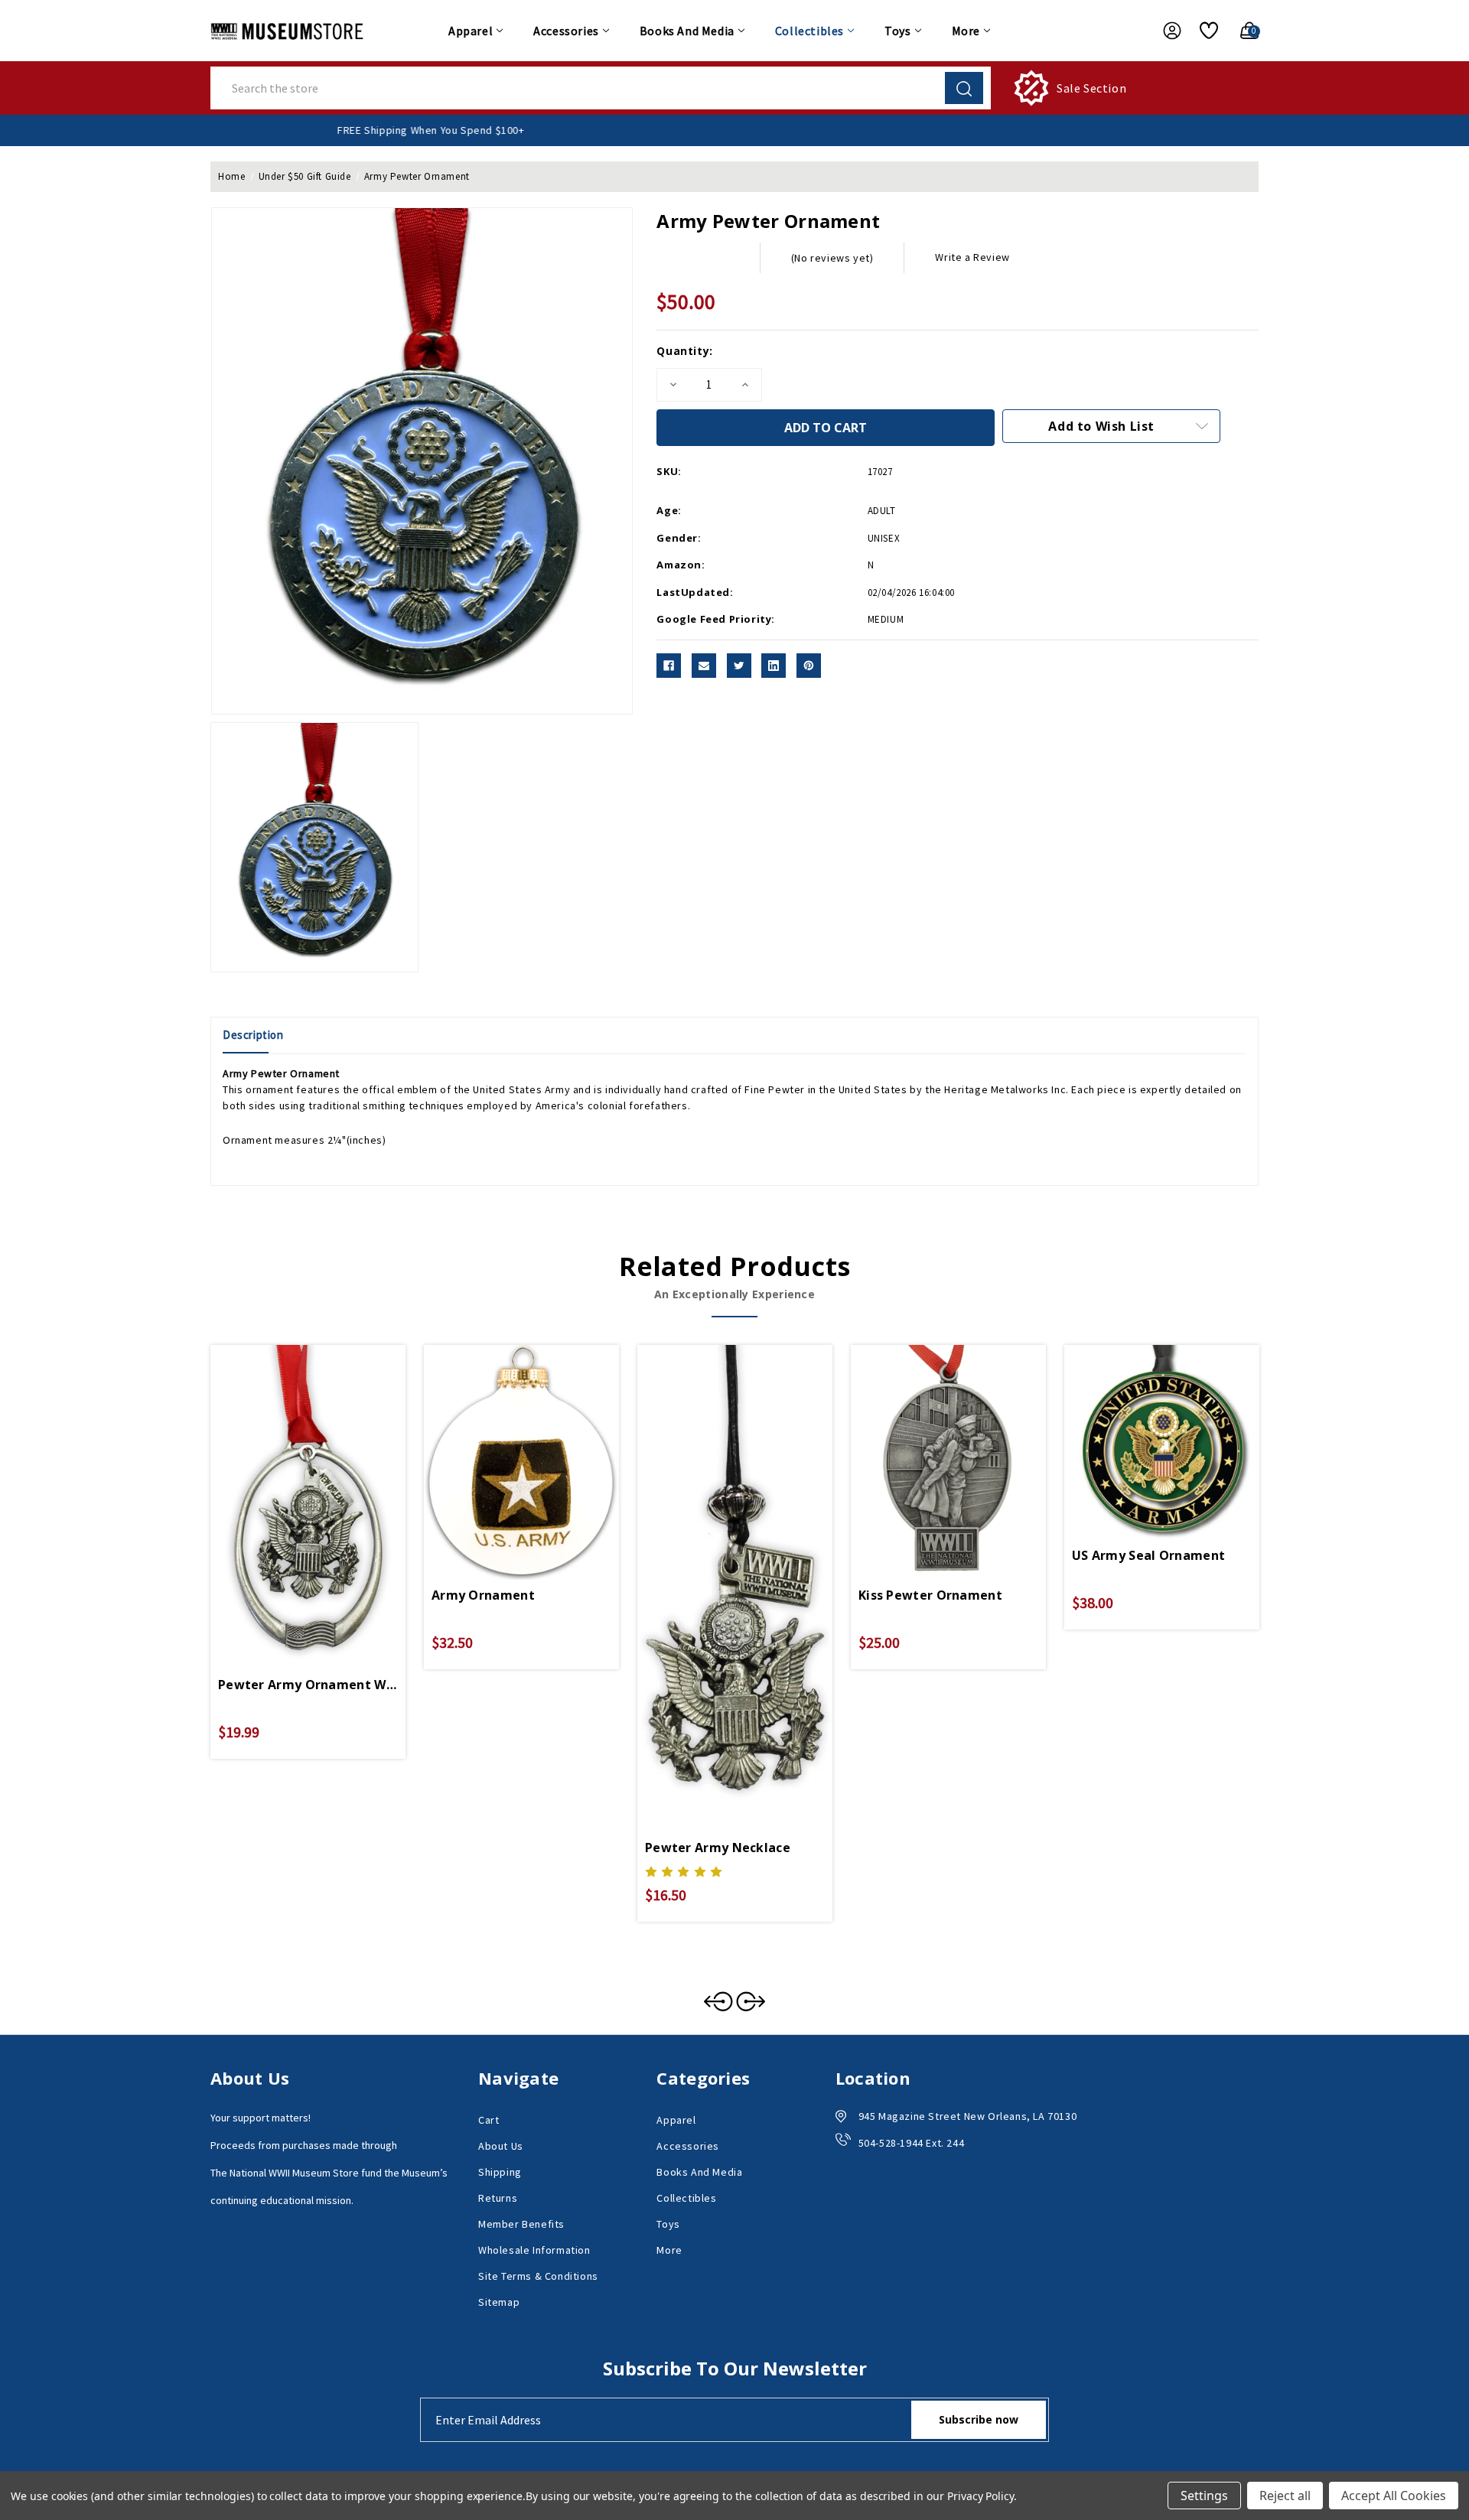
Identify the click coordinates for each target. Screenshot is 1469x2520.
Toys (897, 31)
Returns (498, 2198)
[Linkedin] (774, 666)
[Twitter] (739, 666)
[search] (964, 88)
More (966, 31)
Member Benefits (521, 2224)
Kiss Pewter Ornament (930, 1595)
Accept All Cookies (1394, 2496)
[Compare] (326, 1473)
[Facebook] (669, 666)
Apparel (471, 31)
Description (253, 1035)
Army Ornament (483, 1595)
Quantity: (684, 351)
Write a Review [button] (972, 257)
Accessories (566, 31)
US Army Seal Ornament (1148, 1555)
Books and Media (687, 31)
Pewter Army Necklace (718, 1848)
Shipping (500, 2172)
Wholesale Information (534, 2250)
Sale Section (1091, 88)
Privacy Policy (980, 2496)
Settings (1204, 2496)
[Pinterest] (809, 666)
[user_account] (1164, 31)
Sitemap (499, 2302)
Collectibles (809, 31)
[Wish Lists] (1203, 31)
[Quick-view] (290, 1473)
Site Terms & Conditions (538, 2276)
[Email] (704, 666)
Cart (489, 2120)
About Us (501, 2146)
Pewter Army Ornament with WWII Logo (308, 1685)
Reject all (1285, 2496)
